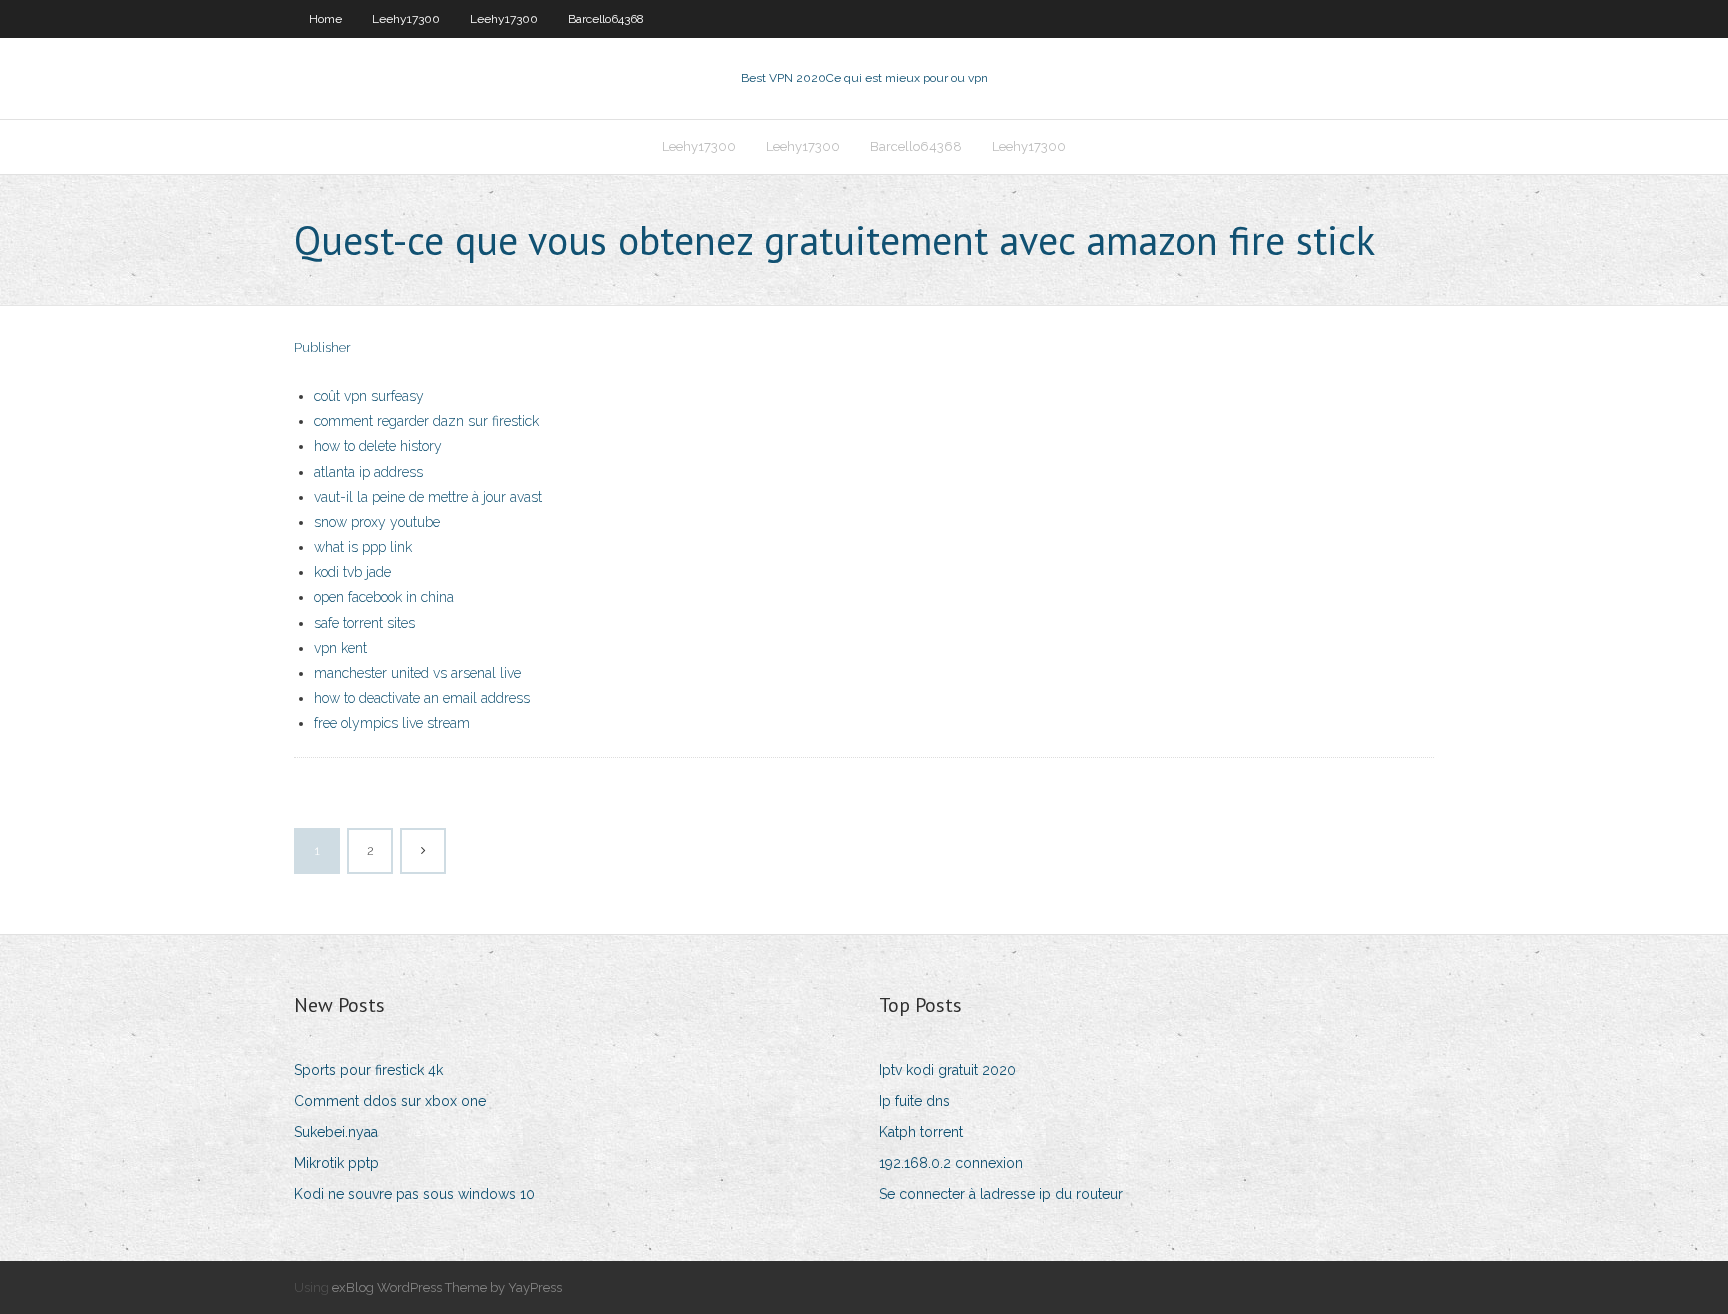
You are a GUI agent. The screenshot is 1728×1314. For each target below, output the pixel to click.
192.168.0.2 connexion (951, 1163)
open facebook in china (384, 597)
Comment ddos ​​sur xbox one (390, 1101)
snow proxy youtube (377, 522)
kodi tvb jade (352, 572)
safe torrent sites (364, 623)
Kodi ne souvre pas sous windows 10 (414, 1194)
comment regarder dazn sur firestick (426, 421)
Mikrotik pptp (336, 1163)
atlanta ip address (368, 472)
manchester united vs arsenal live (417, 673)
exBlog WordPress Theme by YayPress (447, 1287)
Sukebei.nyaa (336, 1132)
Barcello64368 (606, 19)
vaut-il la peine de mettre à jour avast (428, 497)
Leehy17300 (406, 19)
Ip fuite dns (914, 1101)
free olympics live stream (392, 723)
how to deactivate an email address (422, 698)
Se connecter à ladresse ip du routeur (1001, 1194)
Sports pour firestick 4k (368, 1070)
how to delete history (378, 446)
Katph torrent (921, 1132)
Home (325, 19)
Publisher (322, 347)
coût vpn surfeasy (369, 396)
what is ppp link (363, 547)
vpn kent (340, 648)
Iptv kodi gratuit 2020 (947, 1070)
